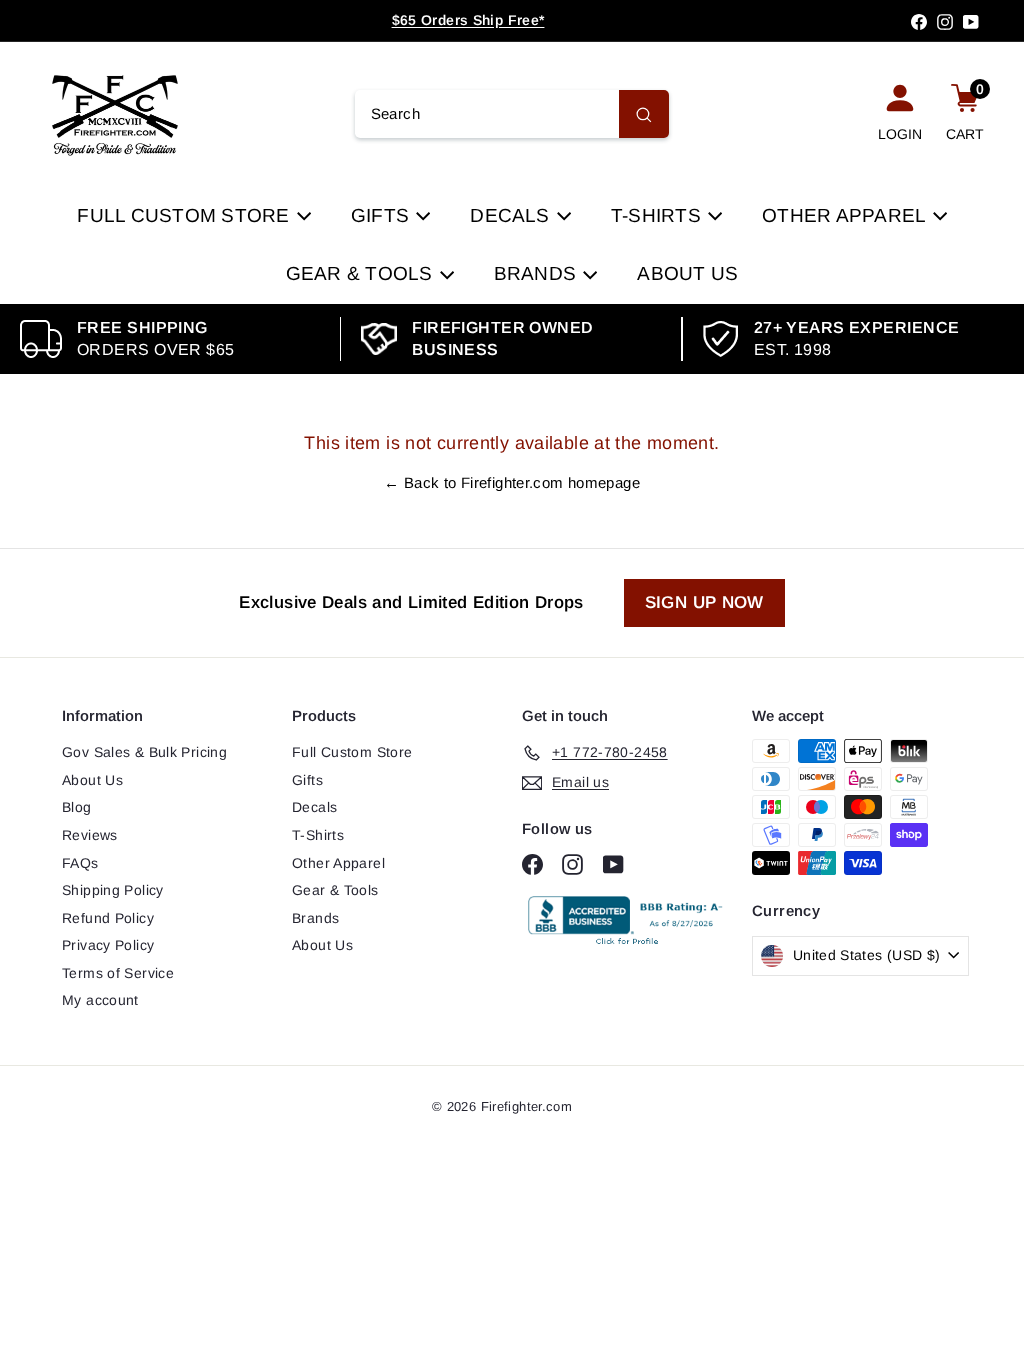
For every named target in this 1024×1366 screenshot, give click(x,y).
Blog (77, 807)
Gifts (382, 215)
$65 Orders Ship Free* (468, 20)
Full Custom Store (185, 215)
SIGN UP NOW (704, 602)
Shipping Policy (113, 890)
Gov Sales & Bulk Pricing (144, 752)
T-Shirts (658, 215)
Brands (538, 273)
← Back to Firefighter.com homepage (512, 482)
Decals (512, 215)
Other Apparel (846, 215)
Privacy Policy (108, 945)
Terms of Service (118, 973)
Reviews (90, 835)
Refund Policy (108, 918)
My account (100, 1000)
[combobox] (512, 114)
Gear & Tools (362, 273)
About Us (687, 273)
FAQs (80, 863)
